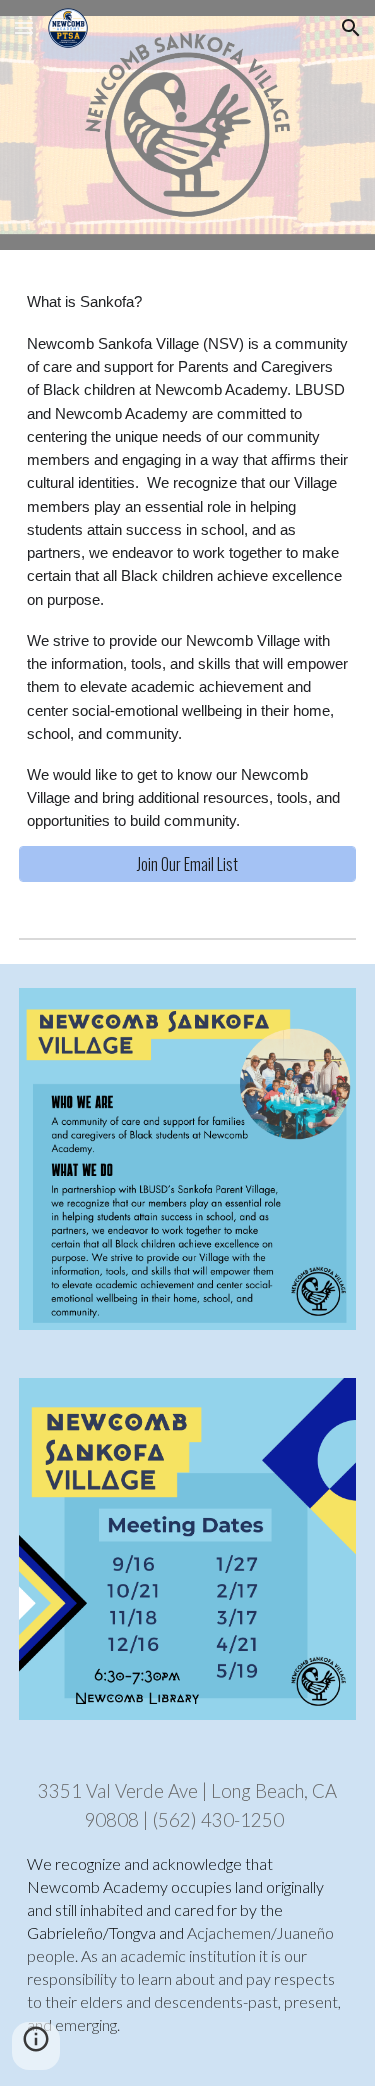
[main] (188, 560)
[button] (24, 27)
